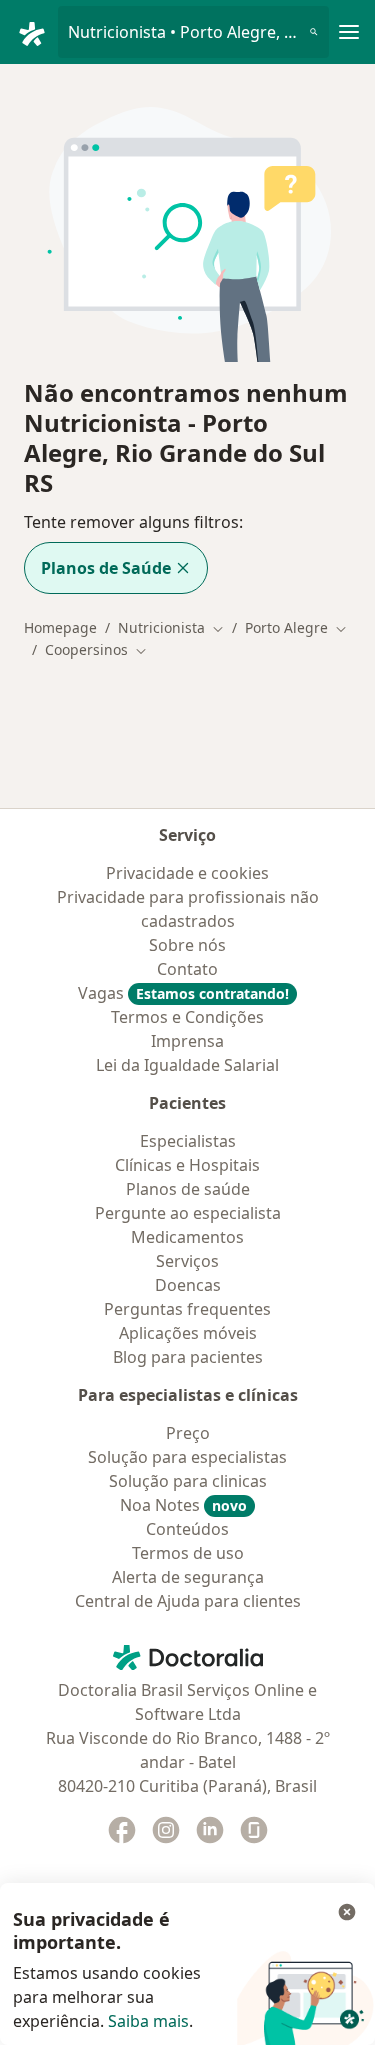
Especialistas (188, 1141)
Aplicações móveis (188, 1333)
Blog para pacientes (188, 1357)
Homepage (60, 627)
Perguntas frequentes (187, 1309)
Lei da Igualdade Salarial (187, 1065)
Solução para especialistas (187, 1457)
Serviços (187, 1261)
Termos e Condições (187, 1017)
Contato (187, 969)
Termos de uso (188, 1553)
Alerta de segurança (188, 1577)
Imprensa (187, 1041)
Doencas (188, 1285)
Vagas (183, 993)
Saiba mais (148, 2021)
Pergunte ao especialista (188, 1213)
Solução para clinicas (188, 1481)
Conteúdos (187, 1529)
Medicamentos (187, 1237)
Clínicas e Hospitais (187, 1165)
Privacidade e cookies (187, 873)
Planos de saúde (188, 1189)
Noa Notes (183, 1505)
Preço (188, 1433)
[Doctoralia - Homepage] (37, 32)
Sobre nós (187, 945)
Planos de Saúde (106, 568)
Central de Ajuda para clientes (188, 1601)
